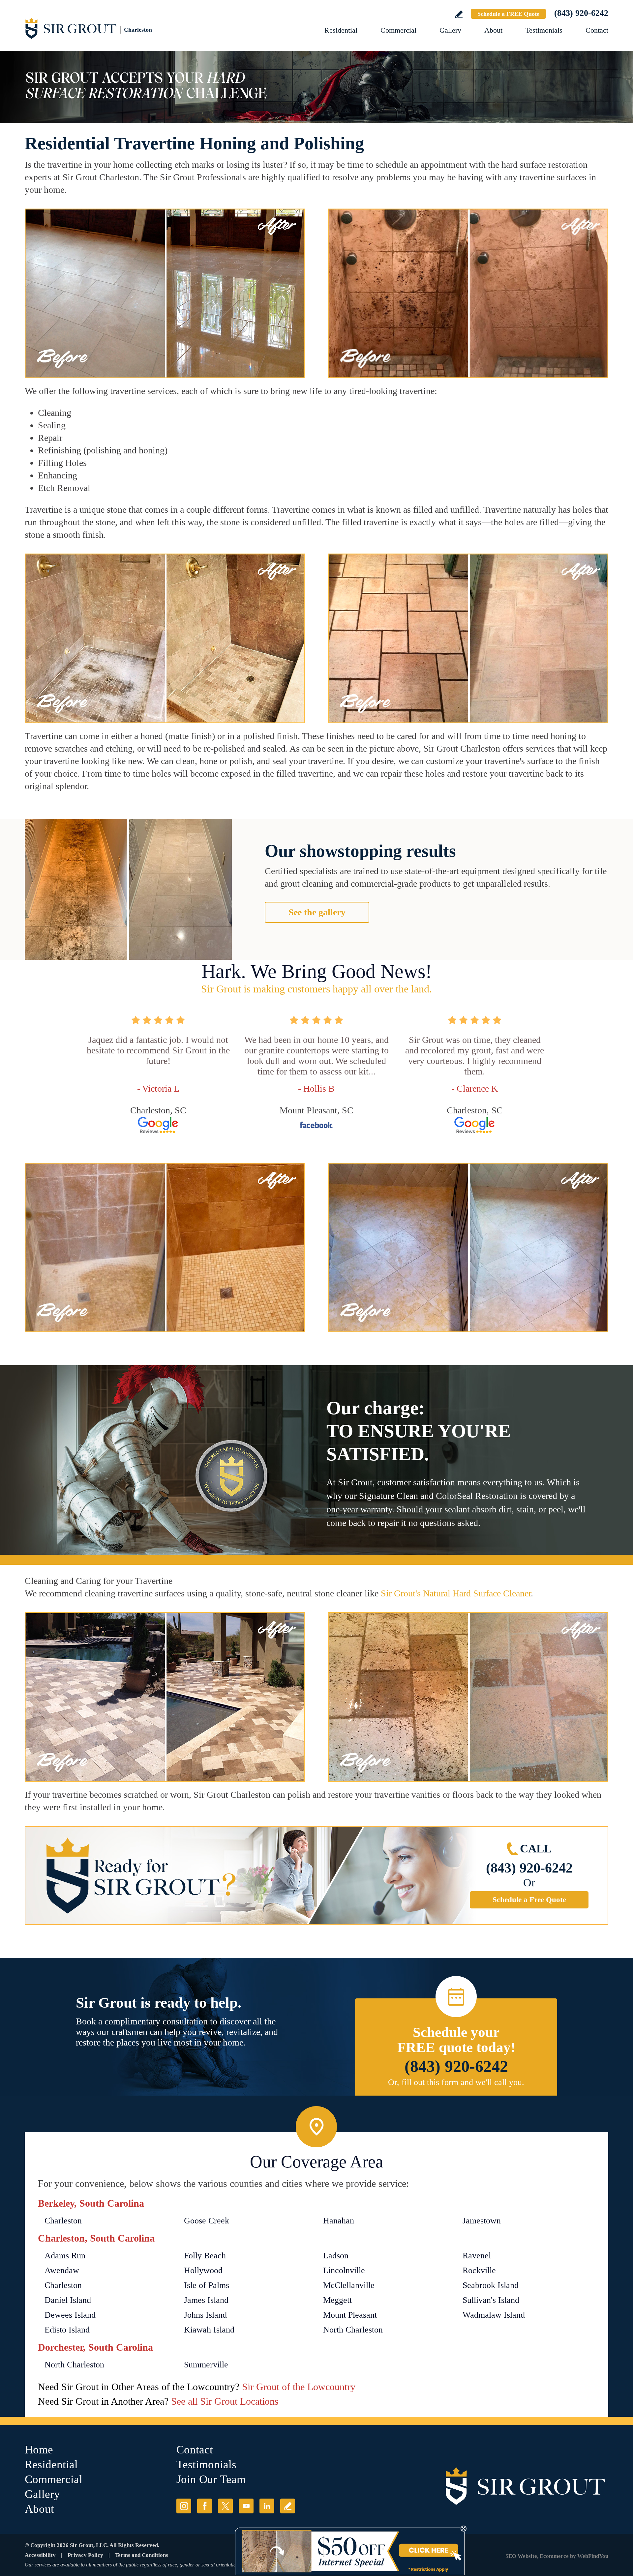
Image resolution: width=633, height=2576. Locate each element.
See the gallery (317, 912)
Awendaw (62, 2270)
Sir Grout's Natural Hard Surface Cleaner (456, 1593)
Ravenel (477, 2256)
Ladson (336, 2256)
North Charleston (353, 2330)
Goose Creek (207, 2221)
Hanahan (339, 2221)
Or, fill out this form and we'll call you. (456, 2082)
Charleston (63, 2221)
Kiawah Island (209, 2330)
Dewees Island (70, 2315)
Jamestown (482, 2221)
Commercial (398, 30)
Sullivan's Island (491, 2300)
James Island (206, 2300)
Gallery (450, 30)
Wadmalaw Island (494, 2315)
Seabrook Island (491, 2285)
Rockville (479, 2270)
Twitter (225, 2506)
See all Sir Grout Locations (225, 2401)
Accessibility (40, 2555)
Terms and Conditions (142, 2555)
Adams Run (65, 2256)
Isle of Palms (207, 2285)
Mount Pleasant (350, 2315)
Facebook (205, 2506)
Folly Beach (205, 2256)
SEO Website (521, 2556)
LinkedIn (267, 2506)
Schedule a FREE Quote (508, 14)
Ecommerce (554, 2556)
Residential (341, 30)
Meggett (337, 2300)
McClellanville (349, 2285)
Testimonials (544, 30)
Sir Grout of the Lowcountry (299, 2387)
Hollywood (203, 2270)
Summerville (206, 2365)
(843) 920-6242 (581, 13)
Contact (597, 30)
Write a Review (459, 14)
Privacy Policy (85, 2555)
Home (39, 2450)
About (493, 30)
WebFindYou (593, 2556)
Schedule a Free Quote (529, 1900)
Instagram (184, 2506)
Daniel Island (68, 2300)
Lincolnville (344, 2270)
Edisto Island (67, 2330)
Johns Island (205, 2315)
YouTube (246, 2506)
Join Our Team (211, 2479)
